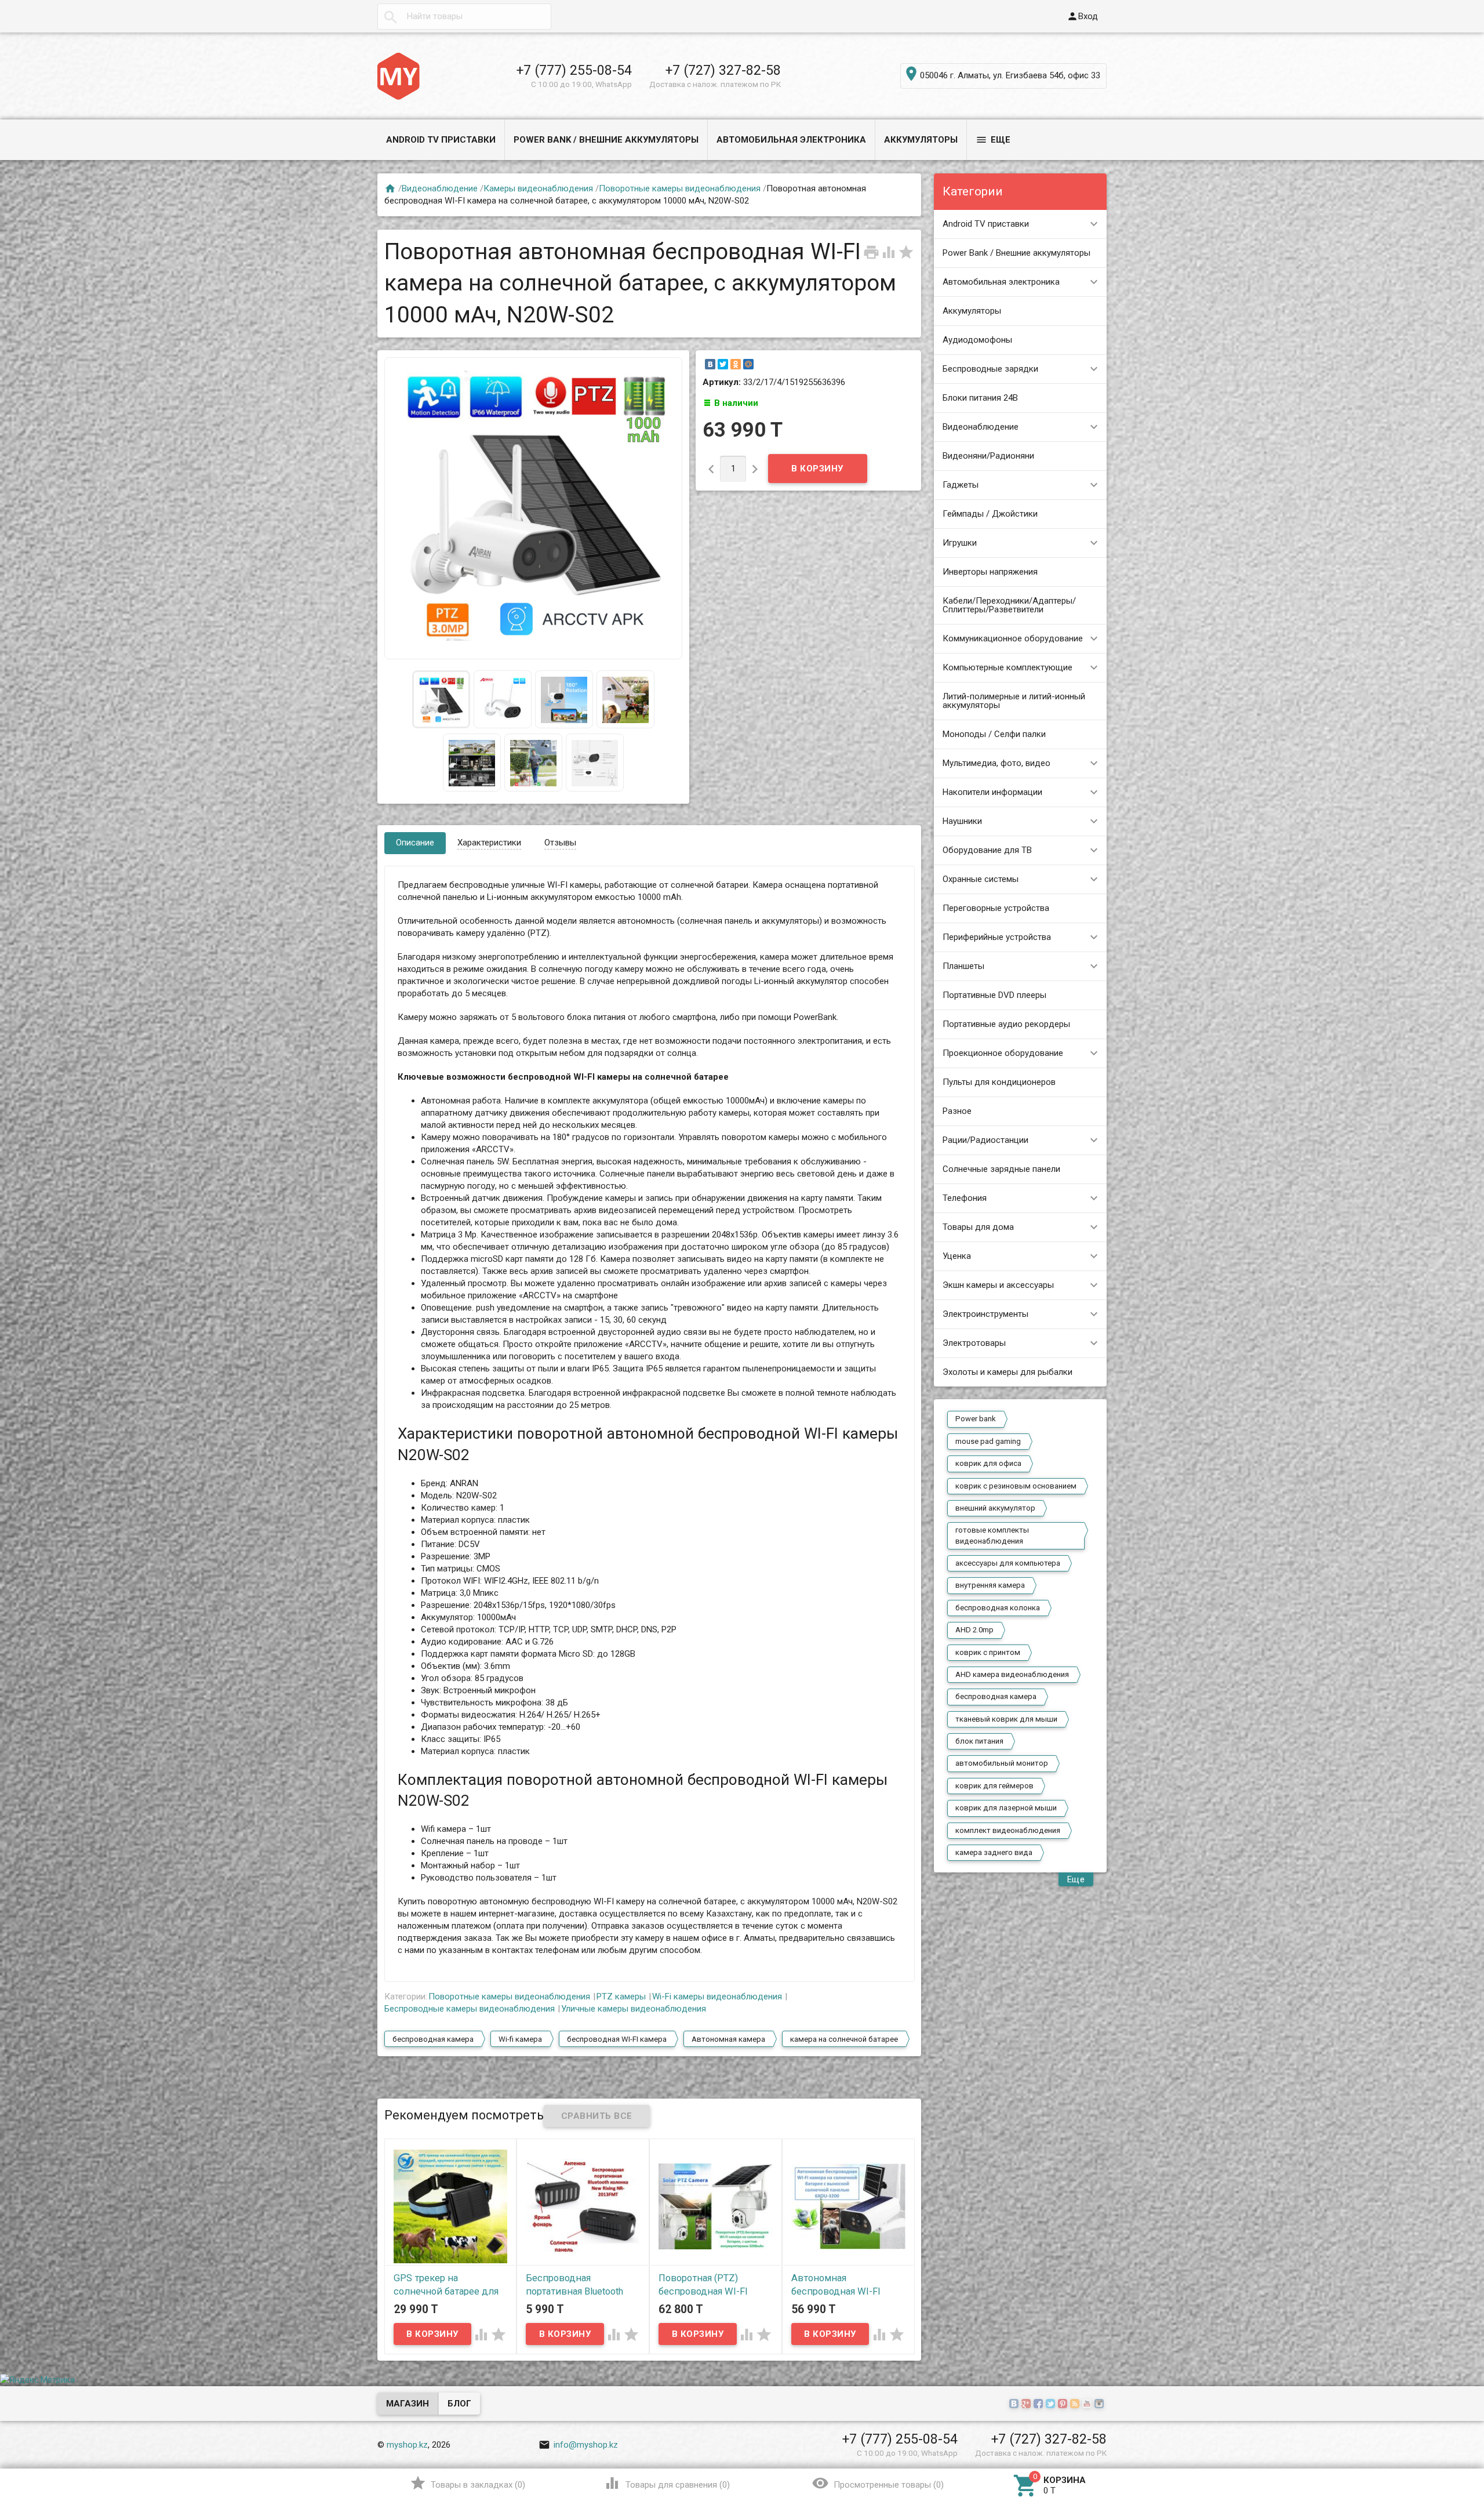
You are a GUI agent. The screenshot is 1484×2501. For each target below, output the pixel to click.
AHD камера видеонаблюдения (1012, 1674)
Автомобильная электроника (791, 140)
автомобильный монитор (1002, 1763)
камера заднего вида (994, 1852)
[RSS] (1076, 2404)
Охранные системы (981, 879)
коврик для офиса (988, 1463)
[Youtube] (1088, 2404)
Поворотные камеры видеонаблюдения (680, 188)
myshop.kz (407, 2445)
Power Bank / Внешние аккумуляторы (606, 140)
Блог (459, 2404)
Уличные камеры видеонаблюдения (634, 2009)
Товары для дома (978, 1227)
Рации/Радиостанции (985, 1140)
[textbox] (464, 17)
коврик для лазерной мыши (1006, 1808)
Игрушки (960, 543)
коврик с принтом (988, 1652)
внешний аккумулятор (995, 1508)
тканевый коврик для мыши (1006, 1719)
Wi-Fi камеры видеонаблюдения (717, 1997)
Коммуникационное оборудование (1013, 638)
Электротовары (974, 1343)
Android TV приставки (441, 140)
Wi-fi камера (520, 2039)
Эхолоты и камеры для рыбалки (1007, 1372)
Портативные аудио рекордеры (1006, 1024)
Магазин (408, 2404)
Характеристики (489, 843)
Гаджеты (961, 485)
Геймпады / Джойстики (990, 514)
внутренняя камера (990, 1585)
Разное (957, 1111)
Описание (415, 843)
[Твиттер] (1052, 2404)
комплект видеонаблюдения (1008, 1830)
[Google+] (1027, 2404)
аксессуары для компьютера (1008, 1563)
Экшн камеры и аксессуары (998, 1285)
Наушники (962, 821)
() (468, 2483)
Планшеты (963, 966)
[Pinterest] (1064, 2404)
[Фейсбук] (1040, 2404)
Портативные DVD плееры (994, 995)
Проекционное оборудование (1003, 1053)
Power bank (976, 1419)
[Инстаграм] (1101, 2404)
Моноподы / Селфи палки (994, 734)
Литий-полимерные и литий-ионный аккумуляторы (1014, 701)
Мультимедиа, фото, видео (996, 763)
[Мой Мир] (748, 364)
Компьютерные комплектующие (1007, 667)
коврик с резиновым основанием (1016, 1486)
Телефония (965, 1198)
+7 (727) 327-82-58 (723, 70)
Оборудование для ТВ (987, 850)
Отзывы (560, 843)
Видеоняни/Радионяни (988, 456)
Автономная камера (728, 2039)
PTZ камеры (621, 1997)
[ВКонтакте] (710, 364)
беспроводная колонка (998, 1608)
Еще (993, 140)
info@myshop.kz (578, 2445)
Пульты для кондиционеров (999, 1082)
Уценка (957, 1256)
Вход (1082, 16)
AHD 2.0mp (974, 1630)
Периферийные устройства (997, 937)
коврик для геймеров (994, 1786)
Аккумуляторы (921, 140)
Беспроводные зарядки (990, 369)
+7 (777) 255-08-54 (574, 70)
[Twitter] (723, 364)
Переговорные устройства (996, 908)
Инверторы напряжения (990, 572)
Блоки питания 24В (980, 398)
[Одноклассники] (736, 364)
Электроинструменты (985, 1314)
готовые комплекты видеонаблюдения (992, 1535)
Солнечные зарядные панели (1001, 1169)
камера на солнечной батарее (844, 2039)
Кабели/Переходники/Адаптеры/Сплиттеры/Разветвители (1009, 605)
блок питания (979, 1741)
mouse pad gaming (988, 1441)
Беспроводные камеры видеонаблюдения (470, 2009)
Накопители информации (992, 792)
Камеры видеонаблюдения (538, 188)
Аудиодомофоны (977, 340)
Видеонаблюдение (981, 427)
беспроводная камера (996, 1696)
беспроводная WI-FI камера (617, 2039)
